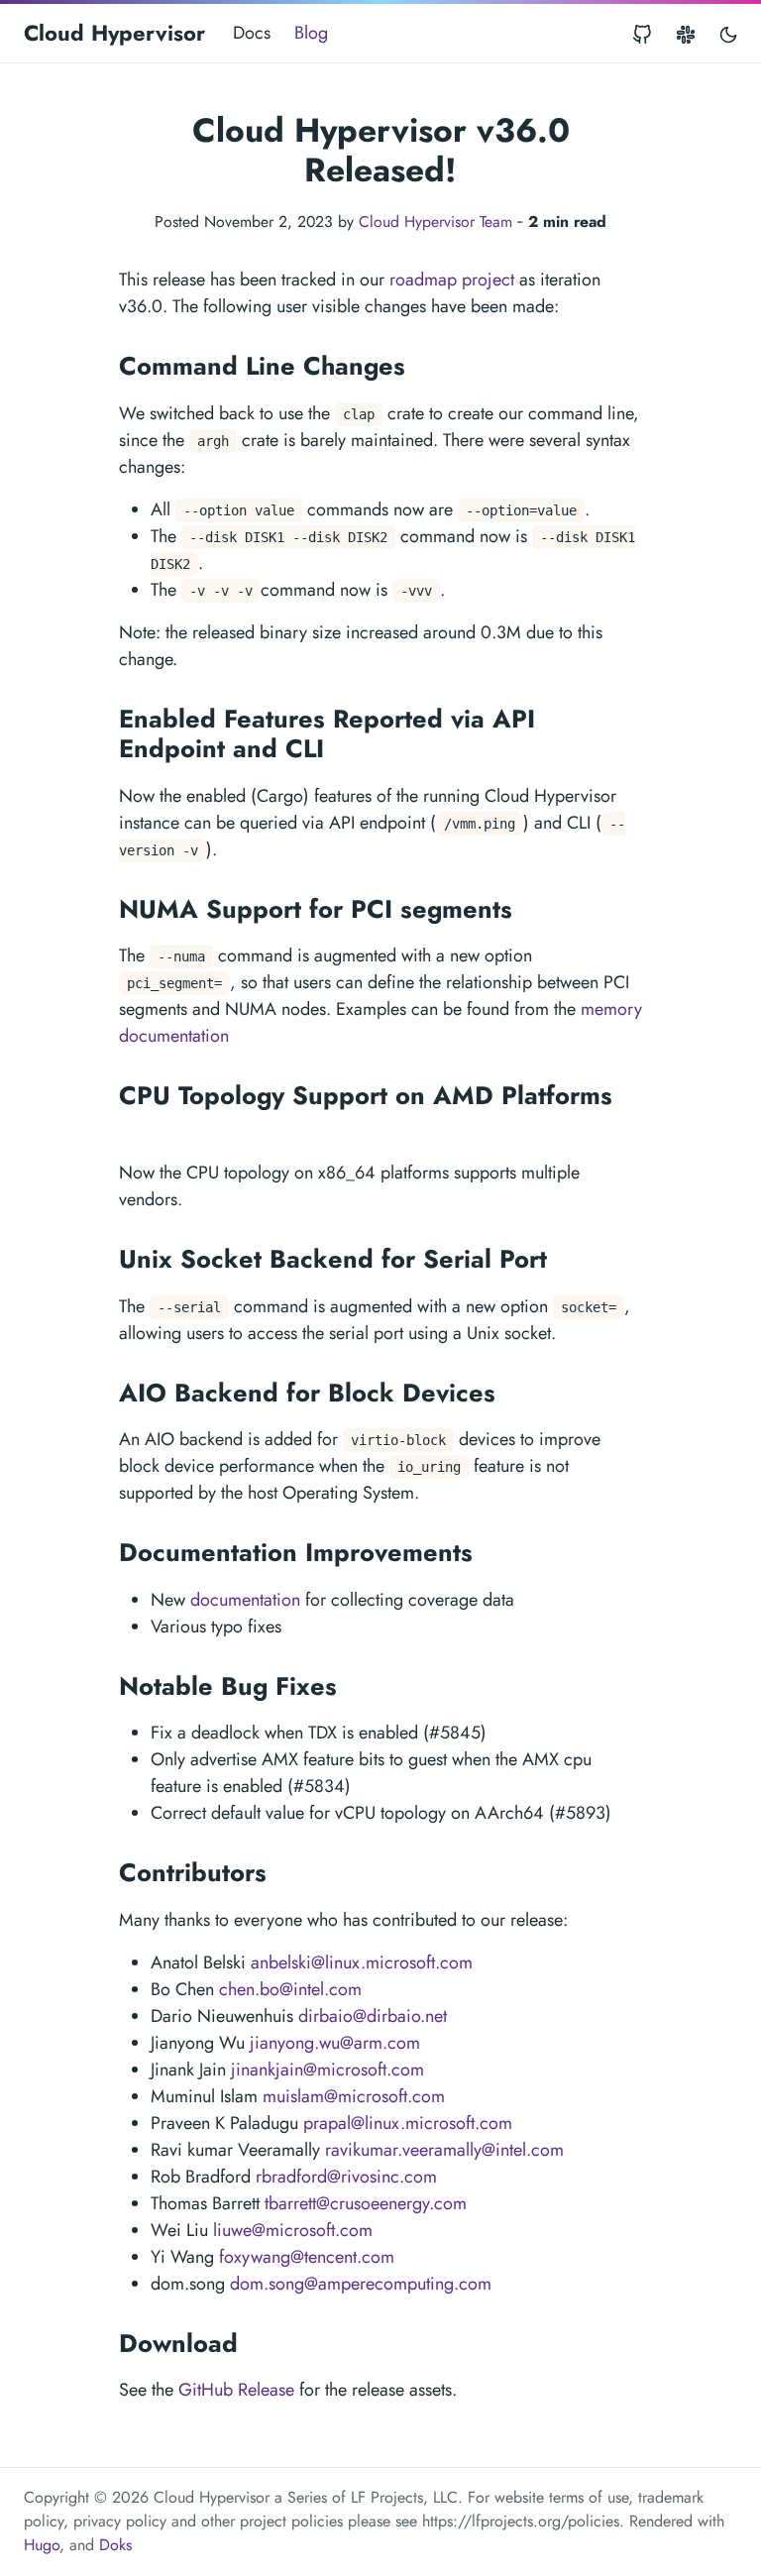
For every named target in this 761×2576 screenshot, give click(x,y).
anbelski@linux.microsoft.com (362, 1962)
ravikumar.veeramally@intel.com (444, 2150)
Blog (311, 33)
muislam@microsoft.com (354, 2096)
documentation (245, 1600)
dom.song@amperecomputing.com (361, 2284)
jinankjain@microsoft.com (327, 2070)
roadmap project (452, 280)
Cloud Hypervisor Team (435, 222)
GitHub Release (236, 2390)
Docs (252, 33)
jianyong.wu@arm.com (335, 2043)
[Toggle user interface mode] (728, 33)
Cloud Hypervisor (114, 33)
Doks (115, 2545)
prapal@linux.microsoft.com (408, 2123)
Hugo (42, 2545)
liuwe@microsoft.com (293, 2230)
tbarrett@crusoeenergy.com (366, 2203)
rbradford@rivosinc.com (346, 2177)
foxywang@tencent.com (307, 2257)
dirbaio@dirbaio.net (373, 2016)
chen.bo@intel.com (290, 1989)
